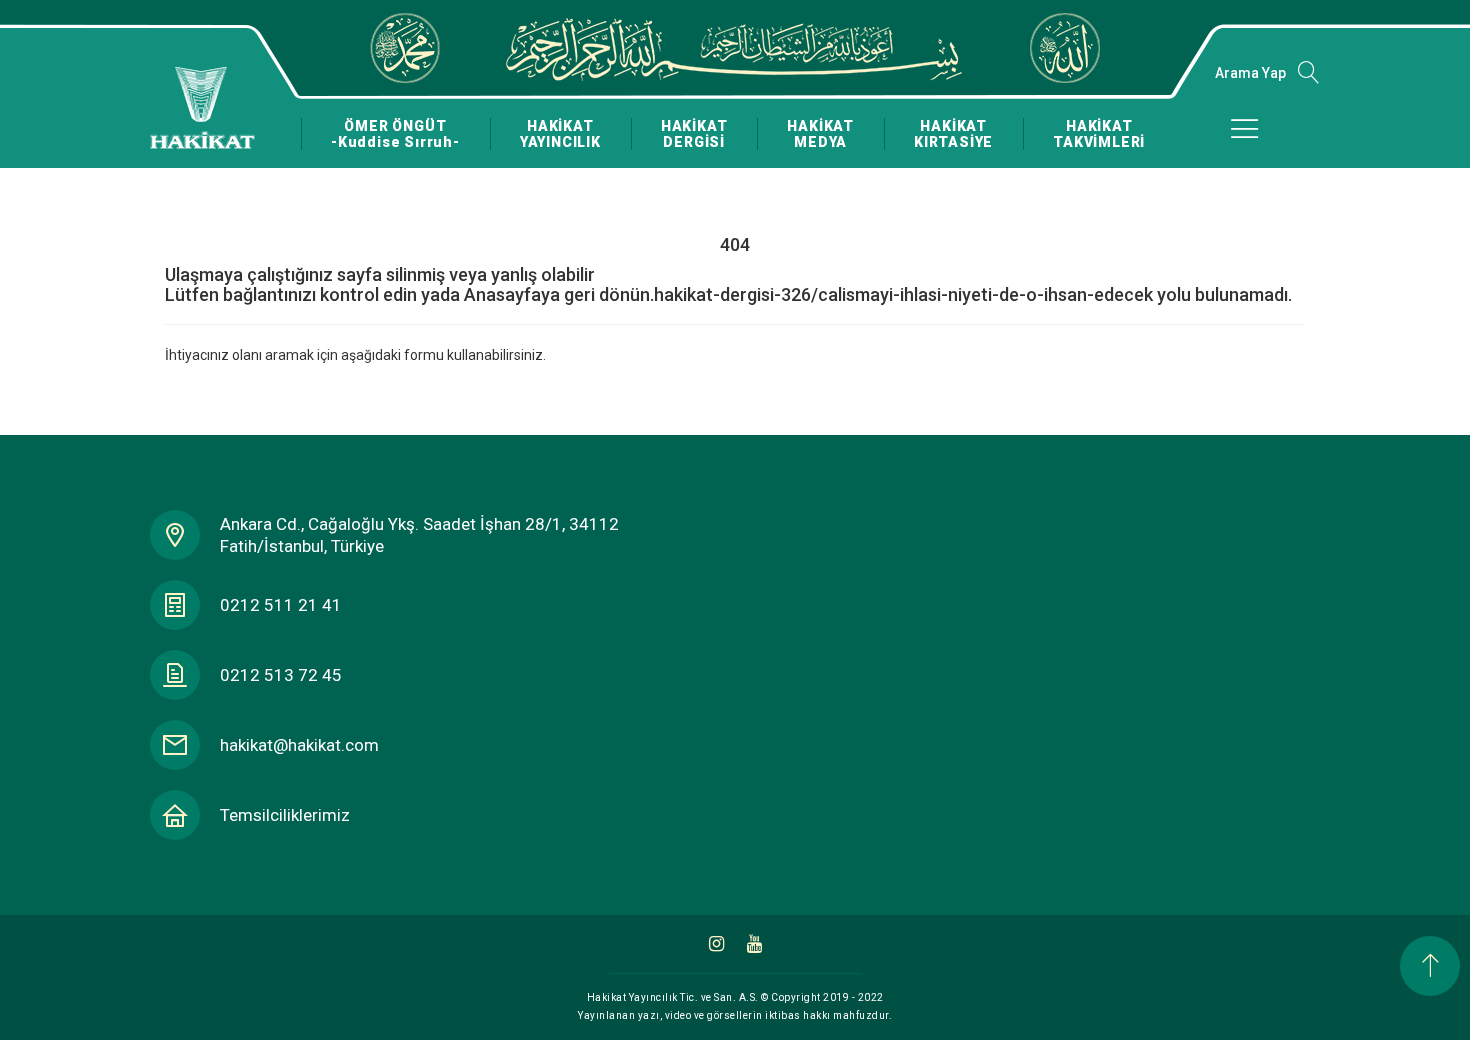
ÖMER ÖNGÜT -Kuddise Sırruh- (395, 134)
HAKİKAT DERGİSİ (694, 134)
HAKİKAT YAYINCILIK (560, 134)
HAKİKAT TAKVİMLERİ (1099, 134)
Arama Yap (1250, 73)
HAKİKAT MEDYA (820, 134)
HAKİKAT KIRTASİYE (953, 134)
